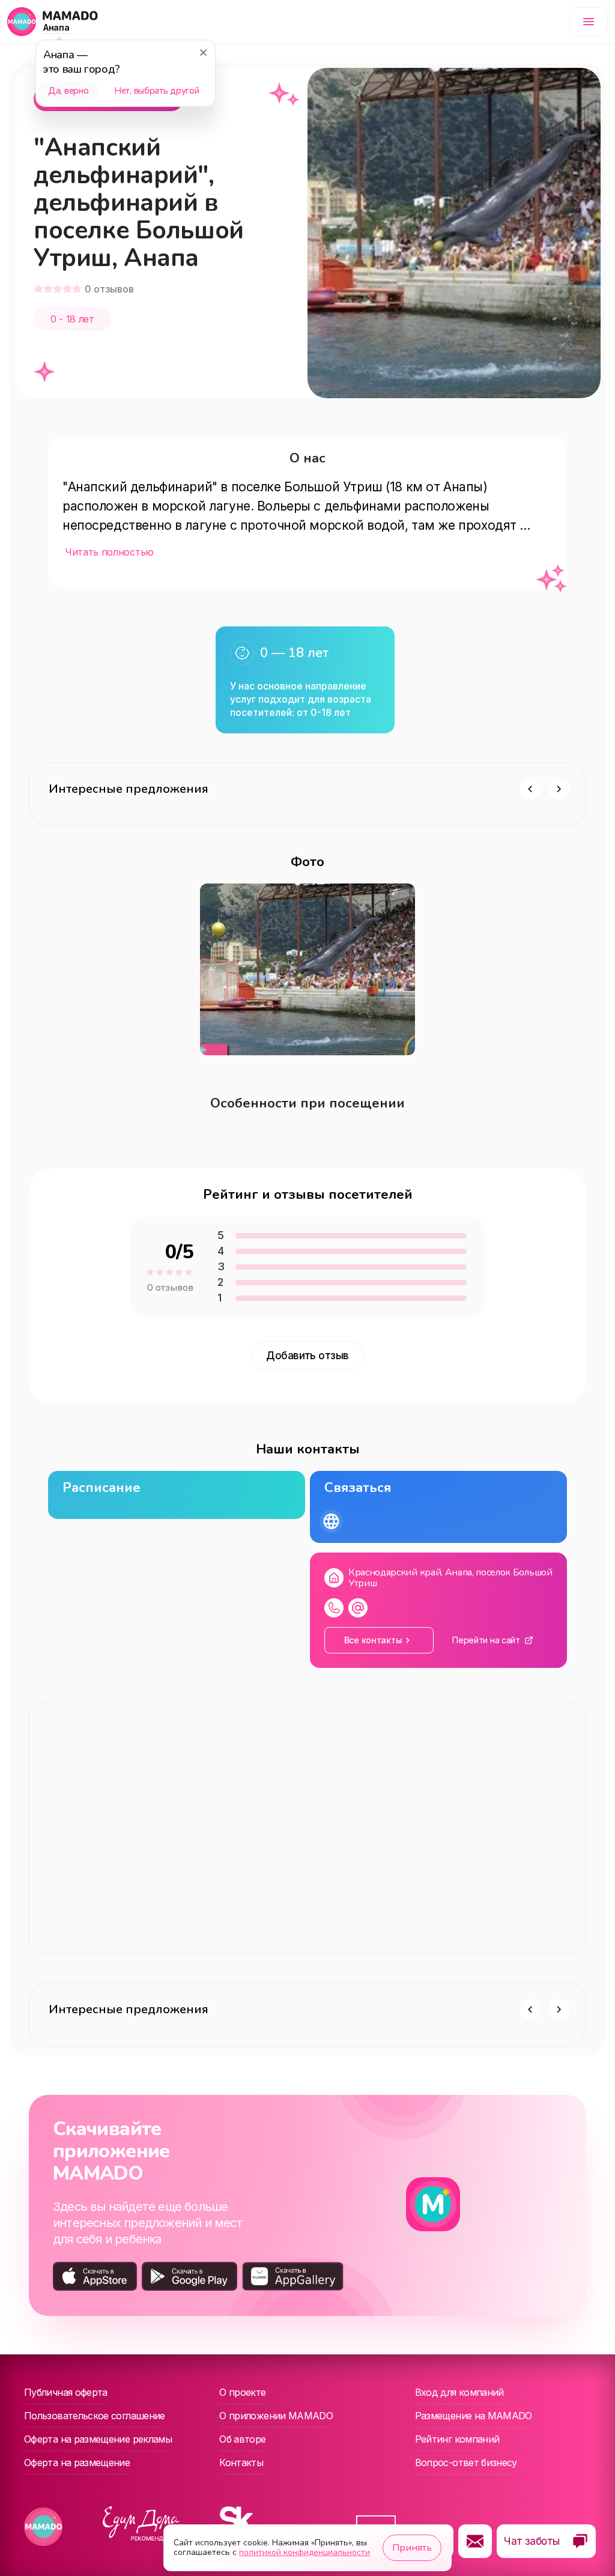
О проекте (242, 2392)
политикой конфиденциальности (304, 2552)
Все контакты (373, 1640)
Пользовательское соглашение (95, 2416)
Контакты (241, 2462)
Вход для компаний (459, 2392)
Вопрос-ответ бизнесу (466, 2462)
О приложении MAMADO (276, 2416)
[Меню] (589, 22)
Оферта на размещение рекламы (98, 2439)
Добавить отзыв (307, 1356)
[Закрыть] (203, 52)
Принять (412, 2548)
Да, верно (68, 91)
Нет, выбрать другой (156, 91)
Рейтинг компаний (457, 2439)
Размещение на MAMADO (474, 2416)
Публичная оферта (66, 2392)
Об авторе (242, 2439)
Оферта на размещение (77, 2462)
